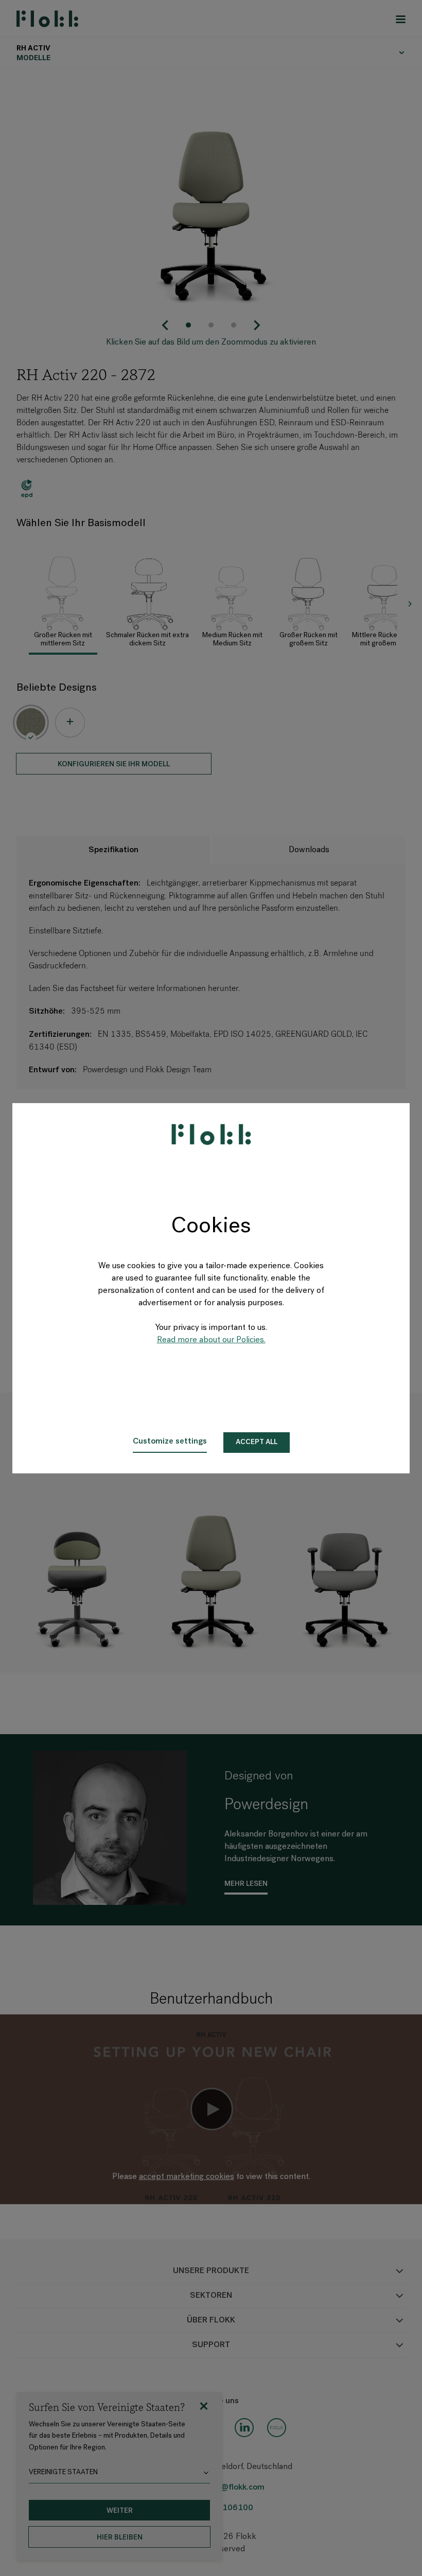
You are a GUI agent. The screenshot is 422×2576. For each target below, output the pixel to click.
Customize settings (170, 1442)
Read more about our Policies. (211, 1340)
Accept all (257, 1442)
